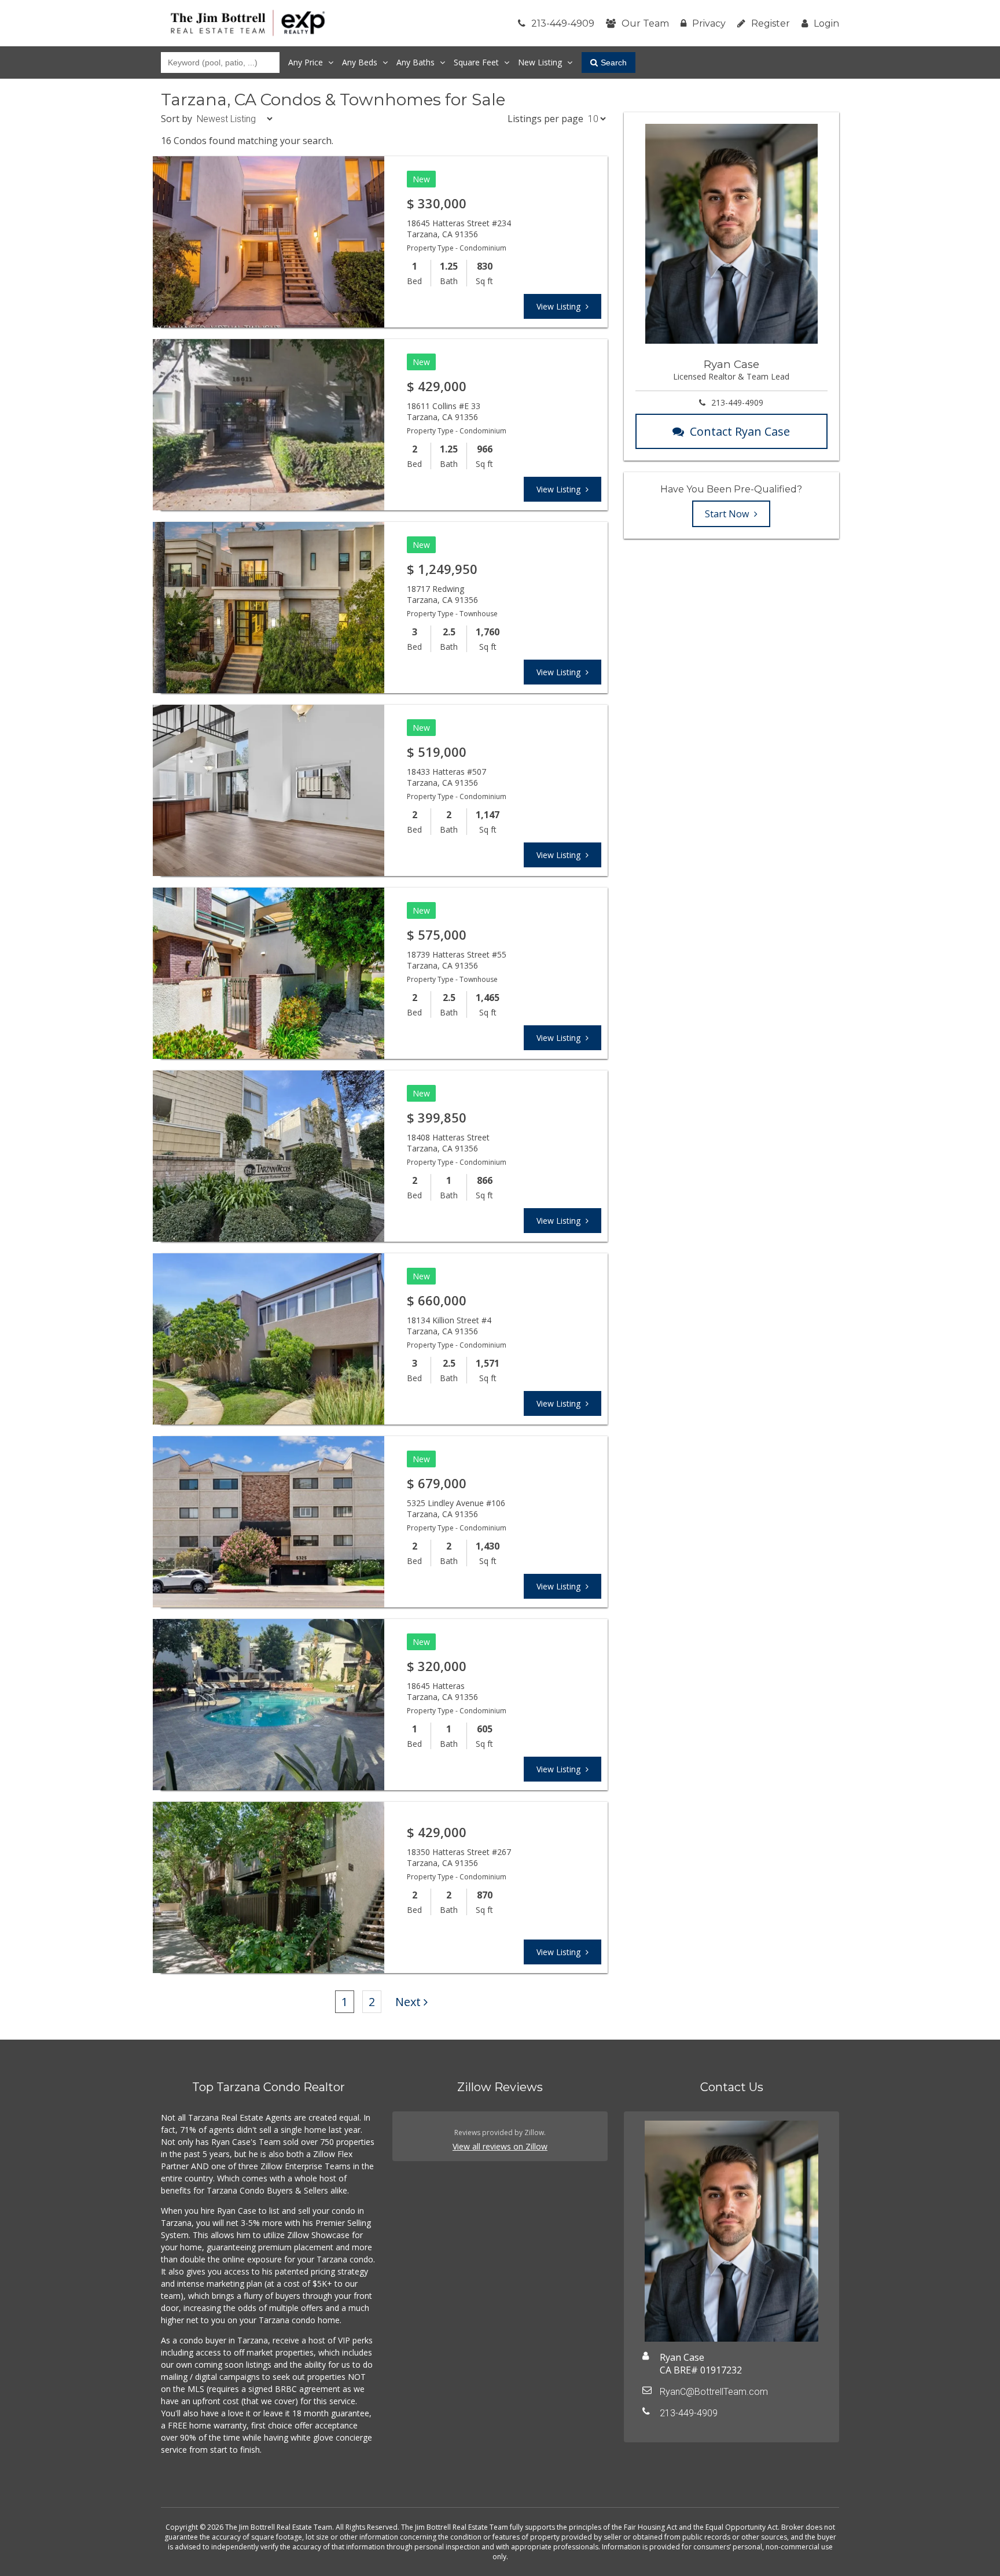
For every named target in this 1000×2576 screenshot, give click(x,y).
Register (771, 23)
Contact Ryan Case (740, 431)
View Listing (560, 306)
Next (408, 2002)
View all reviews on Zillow (500, 2146)
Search (614, 62)
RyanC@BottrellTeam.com (714, 2392)
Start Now (728, 514)
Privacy (709, 23)
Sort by (177, 119)
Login (826, 23)
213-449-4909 (563, 23)
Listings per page (545, 119)
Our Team (645, 23)
